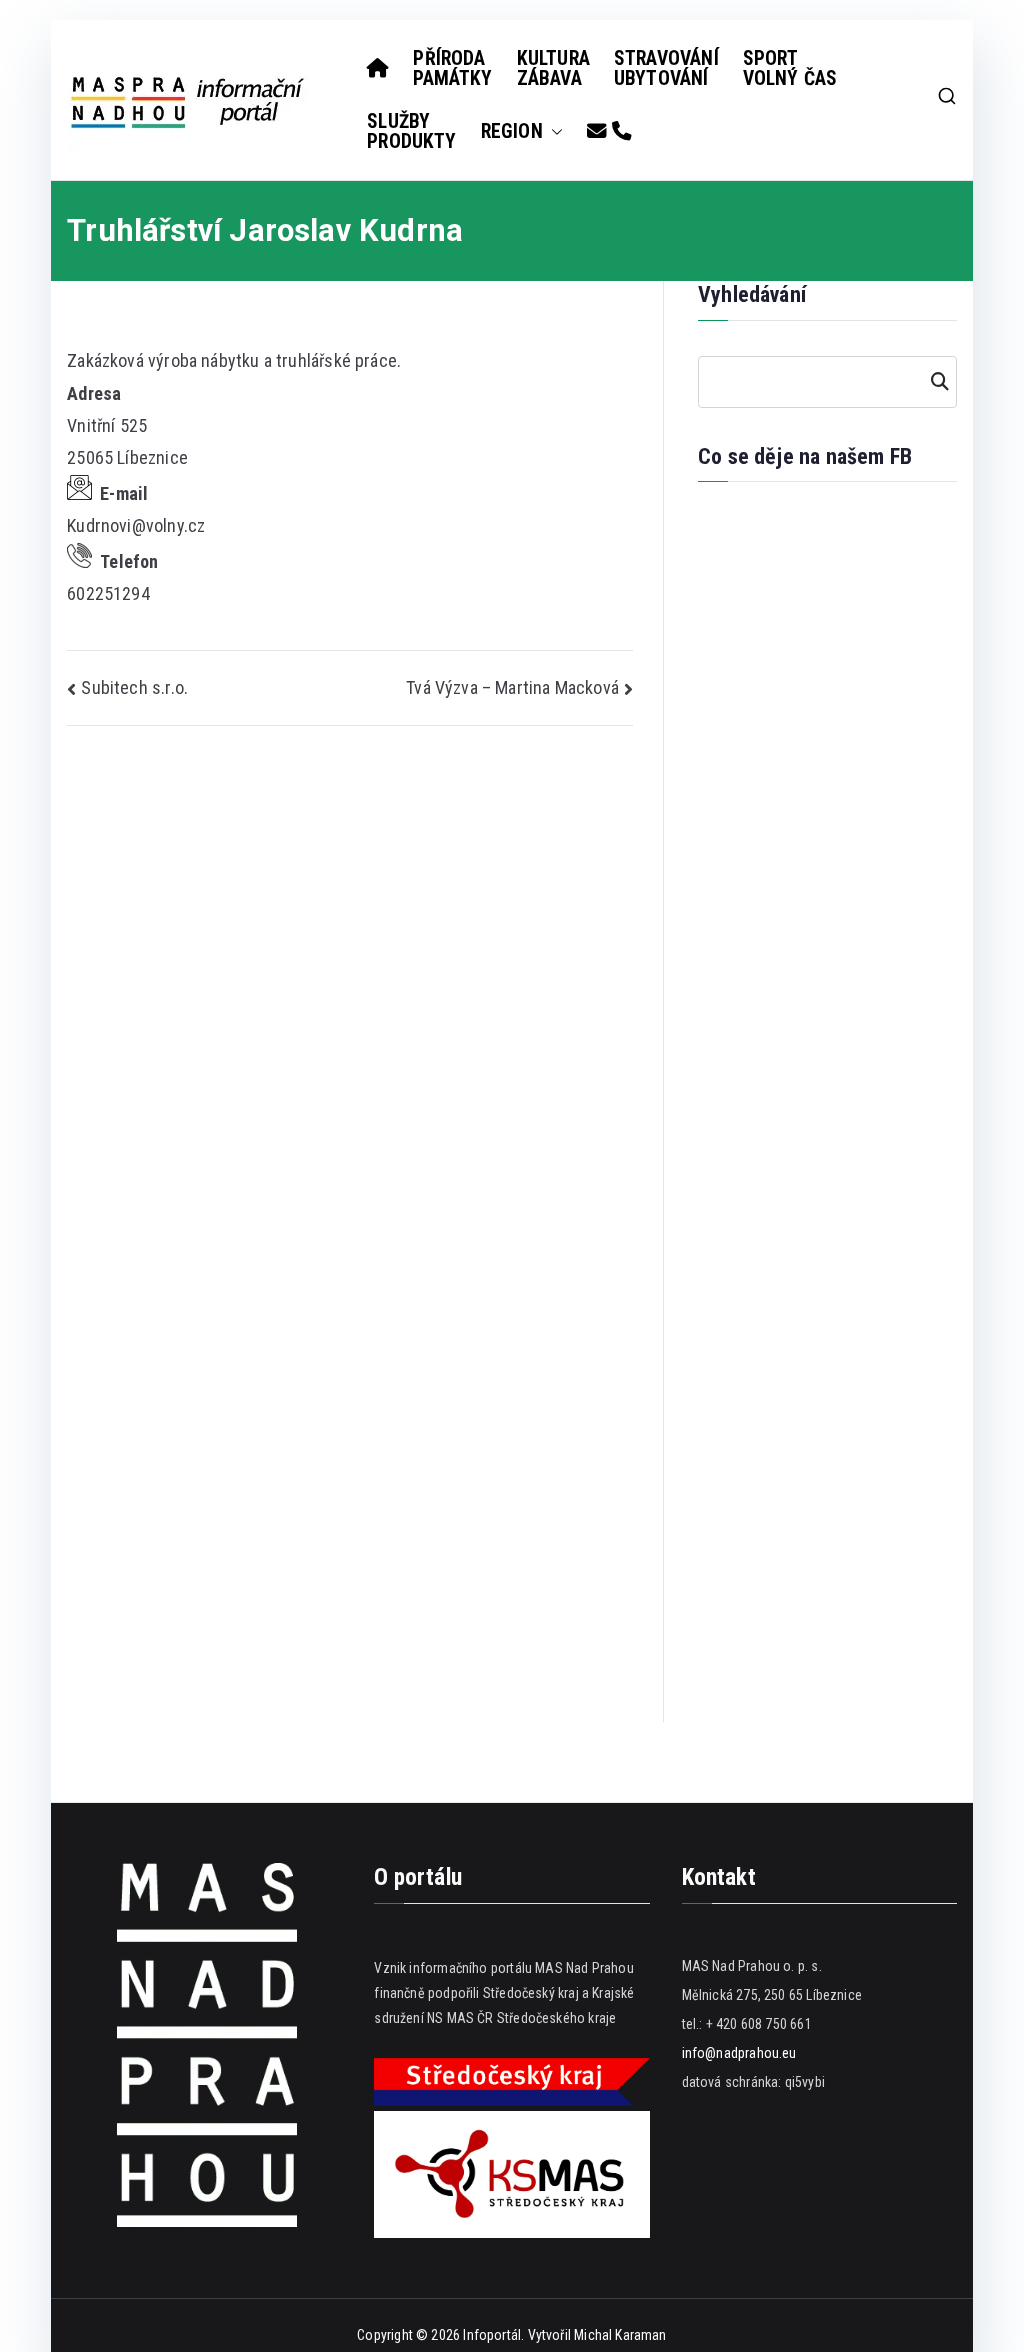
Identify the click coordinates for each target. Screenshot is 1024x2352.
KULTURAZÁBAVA (553, 68)
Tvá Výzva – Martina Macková (512, 687)
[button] (553, 132)
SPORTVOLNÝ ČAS (790, 68)
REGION (512, 132)
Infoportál (492, 2335)
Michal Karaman (620, 2335)
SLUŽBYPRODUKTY (411, 131)
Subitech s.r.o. (134, 687)
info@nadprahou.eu (739, 2053)
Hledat (937, 382)
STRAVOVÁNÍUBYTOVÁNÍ (666, 68)
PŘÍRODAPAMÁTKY (452, 68)
